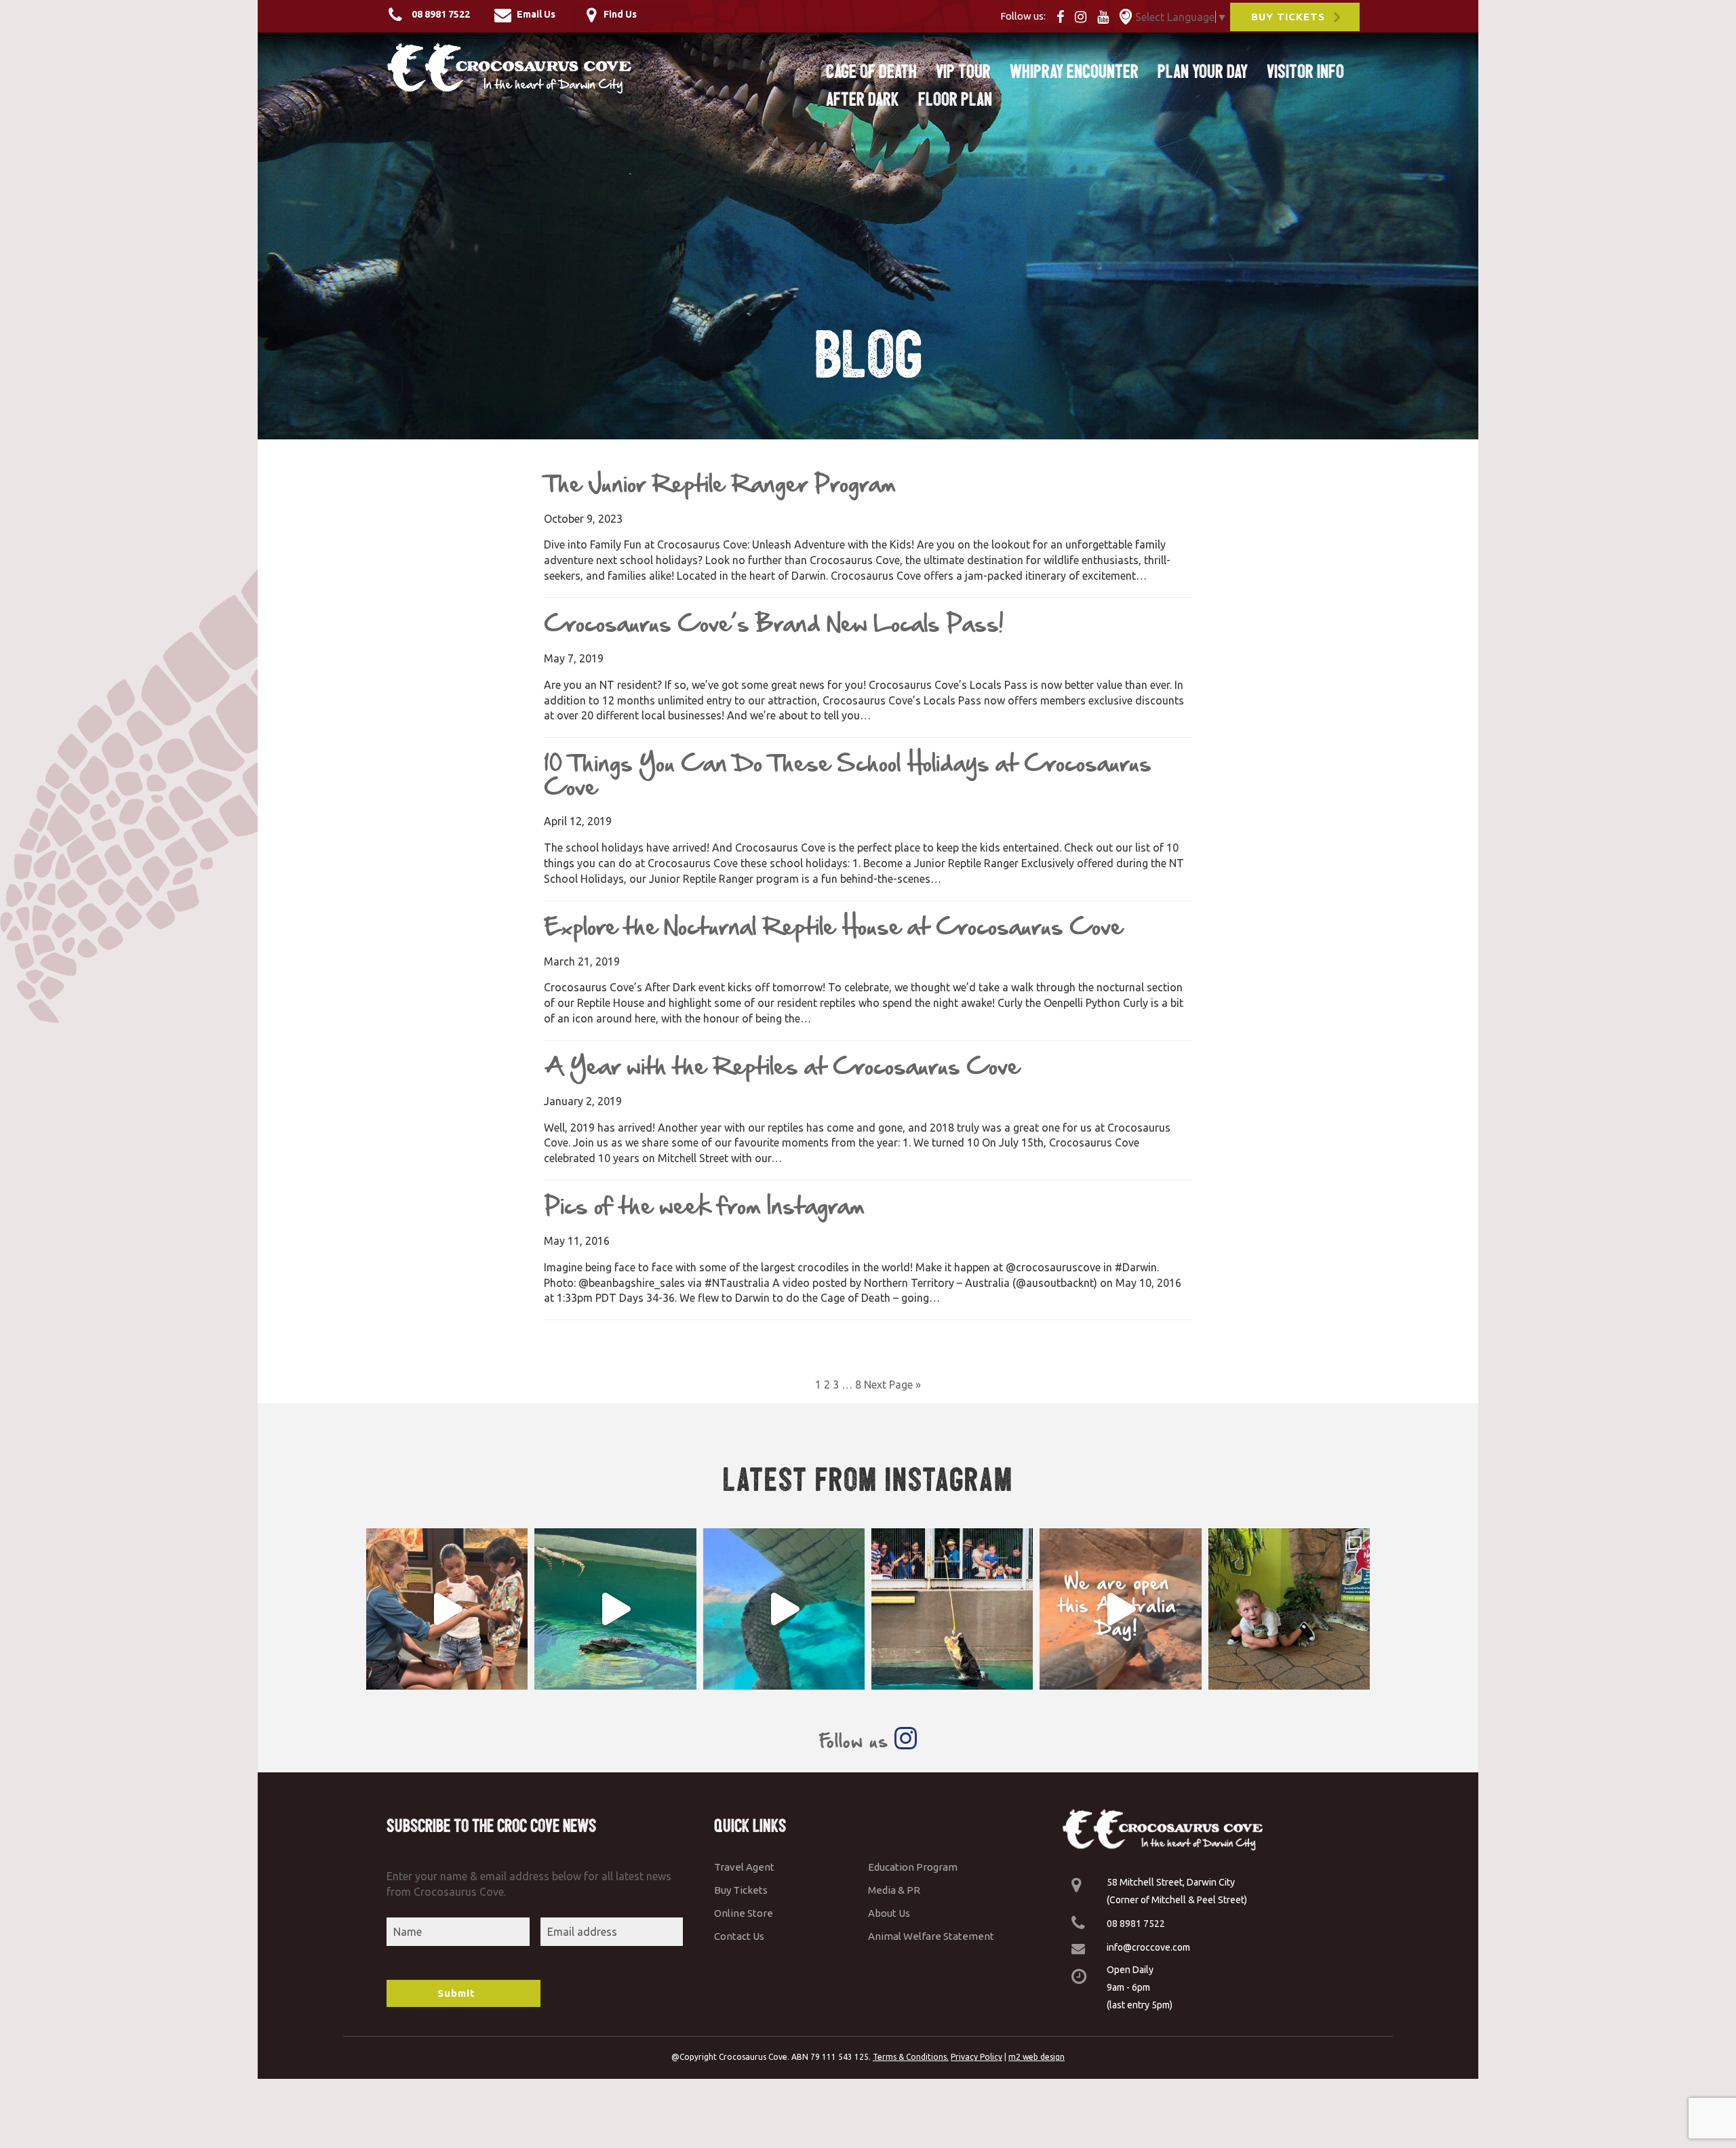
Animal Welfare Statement (931, 1936)
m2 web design (1037, 2057)
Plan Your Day (1203, 71)
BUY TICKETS (1288, 17)
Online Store (744, 1913)
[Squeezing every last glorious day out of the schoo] (1289, 1609)
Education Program (913, 1867)
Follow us (856, 1741)
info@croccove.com (1148, 1947)
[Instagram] (1085, 16)
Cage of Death (871, 71)
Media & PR (894, 1890)
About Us (889, 1913)
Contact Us (739, 1936)
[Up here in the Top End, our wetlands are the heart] (784, 1609)
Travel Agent (744, 1867)
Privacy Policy (976, 2057)
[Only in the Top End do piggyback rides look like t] (615, 1609)
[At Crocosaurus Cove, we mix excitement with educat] (447, 1609)
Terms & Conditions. (911, 2057)
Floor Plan (955, 99)
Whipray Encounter (1074, 71)
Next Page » (892, 1385)
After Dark (863, 99)
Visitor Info (1305, 71)
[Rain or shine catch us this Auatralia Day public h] (1120, 1609)
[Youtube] (1107, 16)
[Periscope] (1126, 16)
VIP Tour (963, 71)
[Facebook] (1064, 16)
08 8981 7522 (1136, 1924)
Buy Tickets (741, 1890)
